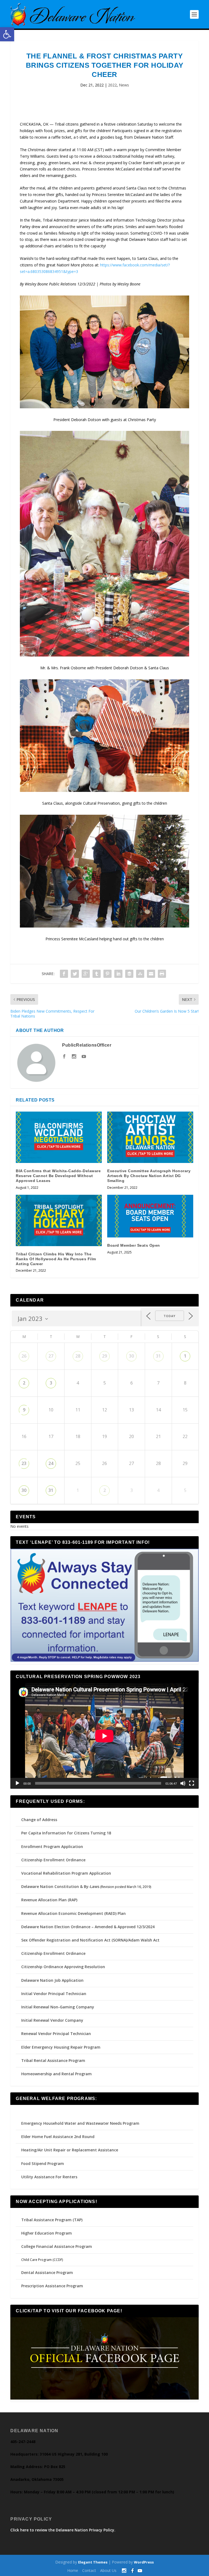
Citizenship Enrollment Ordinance (53, 1860)
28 (78, 1356)
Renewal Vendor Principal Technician (56, 2034)
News (124, 85)
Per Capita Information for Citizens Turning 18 (66, 1833)
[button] (7, 34)
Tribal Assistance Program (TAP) (52, 2220)
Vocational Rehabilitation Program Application (66, 1873)
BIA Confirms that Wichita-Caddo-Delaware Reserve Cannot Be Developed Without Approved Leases (58, 1176)
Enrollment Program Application (52, 1847)
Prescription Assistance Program (52, 2286)
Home (73, 2570)
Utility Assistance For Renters (49, 2177)
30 (131, 1356)
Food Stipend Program (43, 2163)
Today (170, 1316)
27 (51, 1356)
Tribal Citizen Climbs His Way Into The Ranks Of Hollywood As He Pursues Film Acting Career (56, 1259)
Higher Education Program (47, 2233)
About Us (108, 2570)
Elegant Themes (93, 2562)
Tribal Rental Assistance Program (54, 2060)
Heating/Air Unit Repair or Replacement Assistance (70, 2150)
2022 (112, 85)
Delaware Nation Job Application (52, 1980)
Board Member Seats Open (134, 1245)
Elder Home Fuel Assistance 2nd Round (58, 2137)
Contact (89, 2570)
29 (104, 1356)
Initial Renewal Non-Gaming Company (58, 2007)
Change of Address (39, 1820)
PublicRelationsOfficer (87, 1045)
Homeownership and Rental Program (56, 2074)
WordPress (144, 2562)
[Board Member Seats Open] (150, 1216)
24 (51, 1463)
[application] (104, 1736)
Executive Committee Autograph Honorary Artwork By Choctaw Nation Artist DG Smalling (149, 1176)
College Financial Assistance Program (57, 2246)
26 (24, 1356)
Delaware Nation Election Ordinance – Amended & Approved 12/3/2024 (88, 1927)
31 (158, 1356)
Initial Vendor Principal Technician (54, 1994)
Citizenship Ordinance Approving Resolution (63, 1967)
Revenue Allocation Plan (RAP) (49, 1900)
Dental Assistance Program (47, 2272)
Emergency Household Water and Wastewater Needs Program (80, 2123)
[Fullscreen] (192, 1783)
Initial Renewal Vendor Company (52, 2020)
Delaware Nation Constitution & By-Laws (60, 1886)
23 (24, 1463)
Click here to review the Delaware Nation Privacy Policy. (63, 2530)
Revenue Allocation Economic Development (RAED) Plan (73, 1913)
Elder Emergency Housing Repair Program (61, 2047)
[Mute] (183, 1783)
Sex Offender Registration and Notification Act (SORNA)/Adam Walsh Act (90, 1940)
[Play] (17, 1783)
